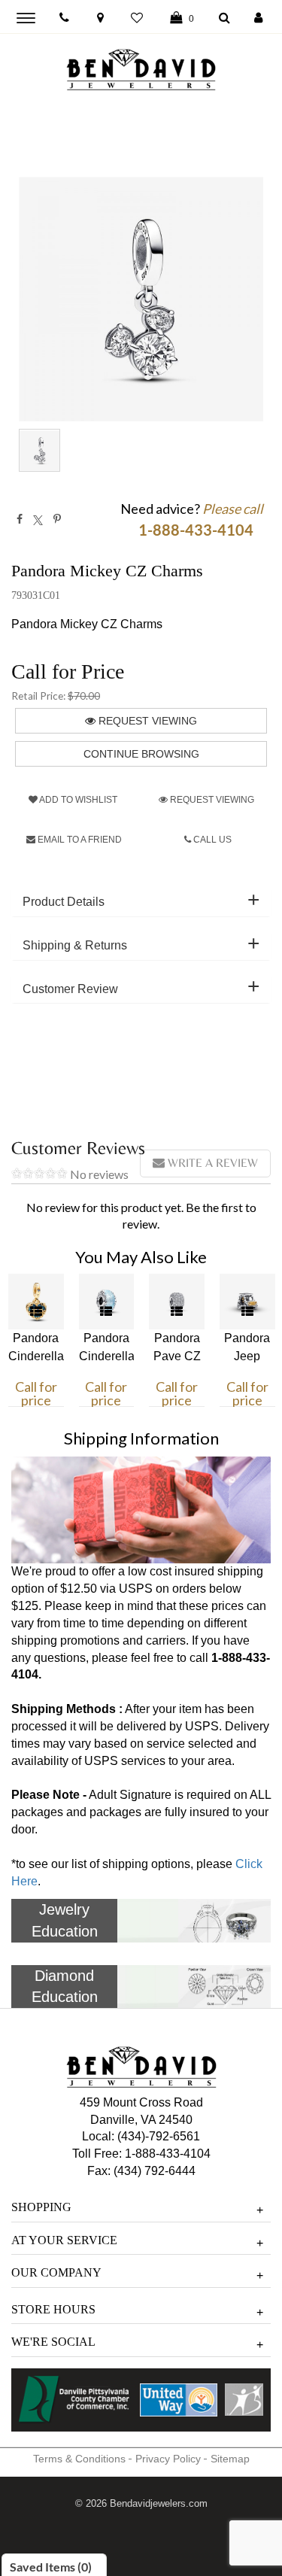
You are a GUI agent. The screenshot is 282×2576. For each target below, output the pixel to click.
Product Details (64, 902)
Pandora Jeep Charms (247, 1356)
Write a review (211, 1163)
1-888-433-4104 (168, 2154)
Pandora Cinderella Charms (107, 1356)
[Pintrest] (57, 519)
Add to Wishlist (77, 800)
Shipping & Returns (75, 945)
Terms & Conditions (79, 2459)
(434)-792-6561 (157, 2136)
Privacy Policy (168, 2459)
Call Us (211, 840)
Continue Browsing (141, 754)
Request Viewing (146, 721)
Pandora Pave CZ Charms (177, 1356)
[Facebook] (20, 519)
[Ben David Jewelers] (141, 66)
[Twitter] (38, 519)
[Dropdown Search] (224, 18)
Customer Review (70, 989)
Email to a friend (79, 840)
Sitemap (230, 2459)
